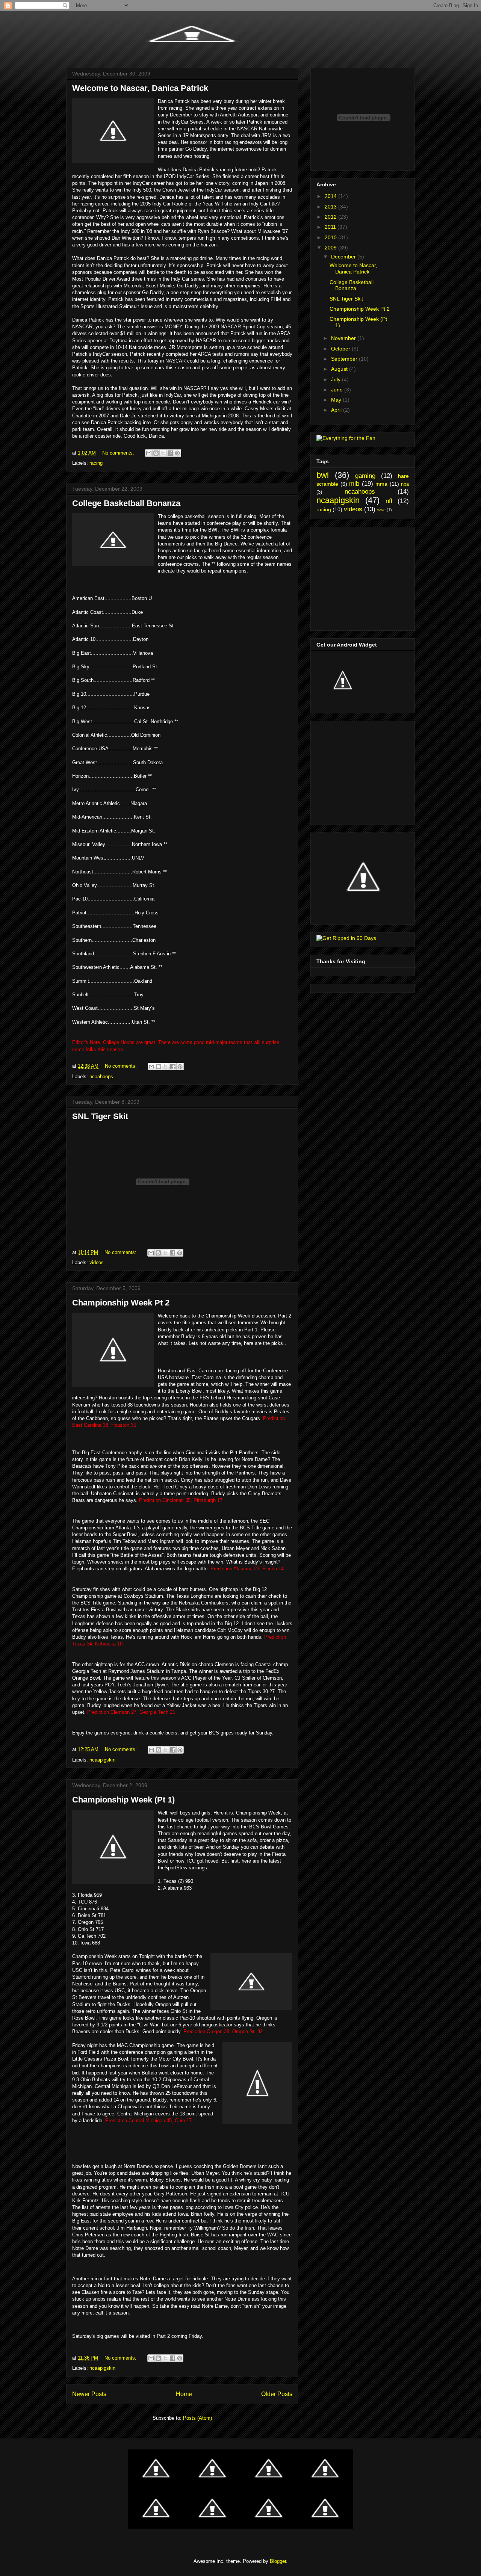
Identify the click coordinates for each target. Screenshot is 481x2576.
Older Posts (277, 2394)
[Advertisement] (363, 577)
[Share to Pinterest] (177, 453)
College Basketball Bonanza (126, 503)
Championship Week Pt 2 (121, 1303)
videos (97, 1262)
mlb (354, 484)
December (344, 257)
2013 (331, 207)
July (337, 379)
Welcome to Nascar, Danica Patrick (140, 88)
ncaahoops (101, 1076)
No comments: (119, 453)
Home (184, 2394)
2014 (331, 196)
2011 (331, 227)
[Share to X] (163, 453)
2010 (331, 237)
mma (381, 484)
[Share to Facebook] (170, 453)
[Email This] (149, 453)
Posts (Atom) (197, 2418)
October (341, 349)
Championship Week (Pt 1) (123, 1800)
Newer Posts (89, 2394)
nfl (389, 501)
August (340, 369)
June (338, 390)
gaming (365, 476)
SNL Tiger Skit (100, 1116)
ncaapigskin (102, 1760)
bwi (323, 475)
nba (405, 484)
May (337, 400)
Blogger (278, 2561)
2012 (331, 217)
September (345, 359)
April (337, 410)
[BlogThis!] (156, 453)
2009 (331, 248)
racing (96, 463)
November (344, 338)
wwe (381, 510)
